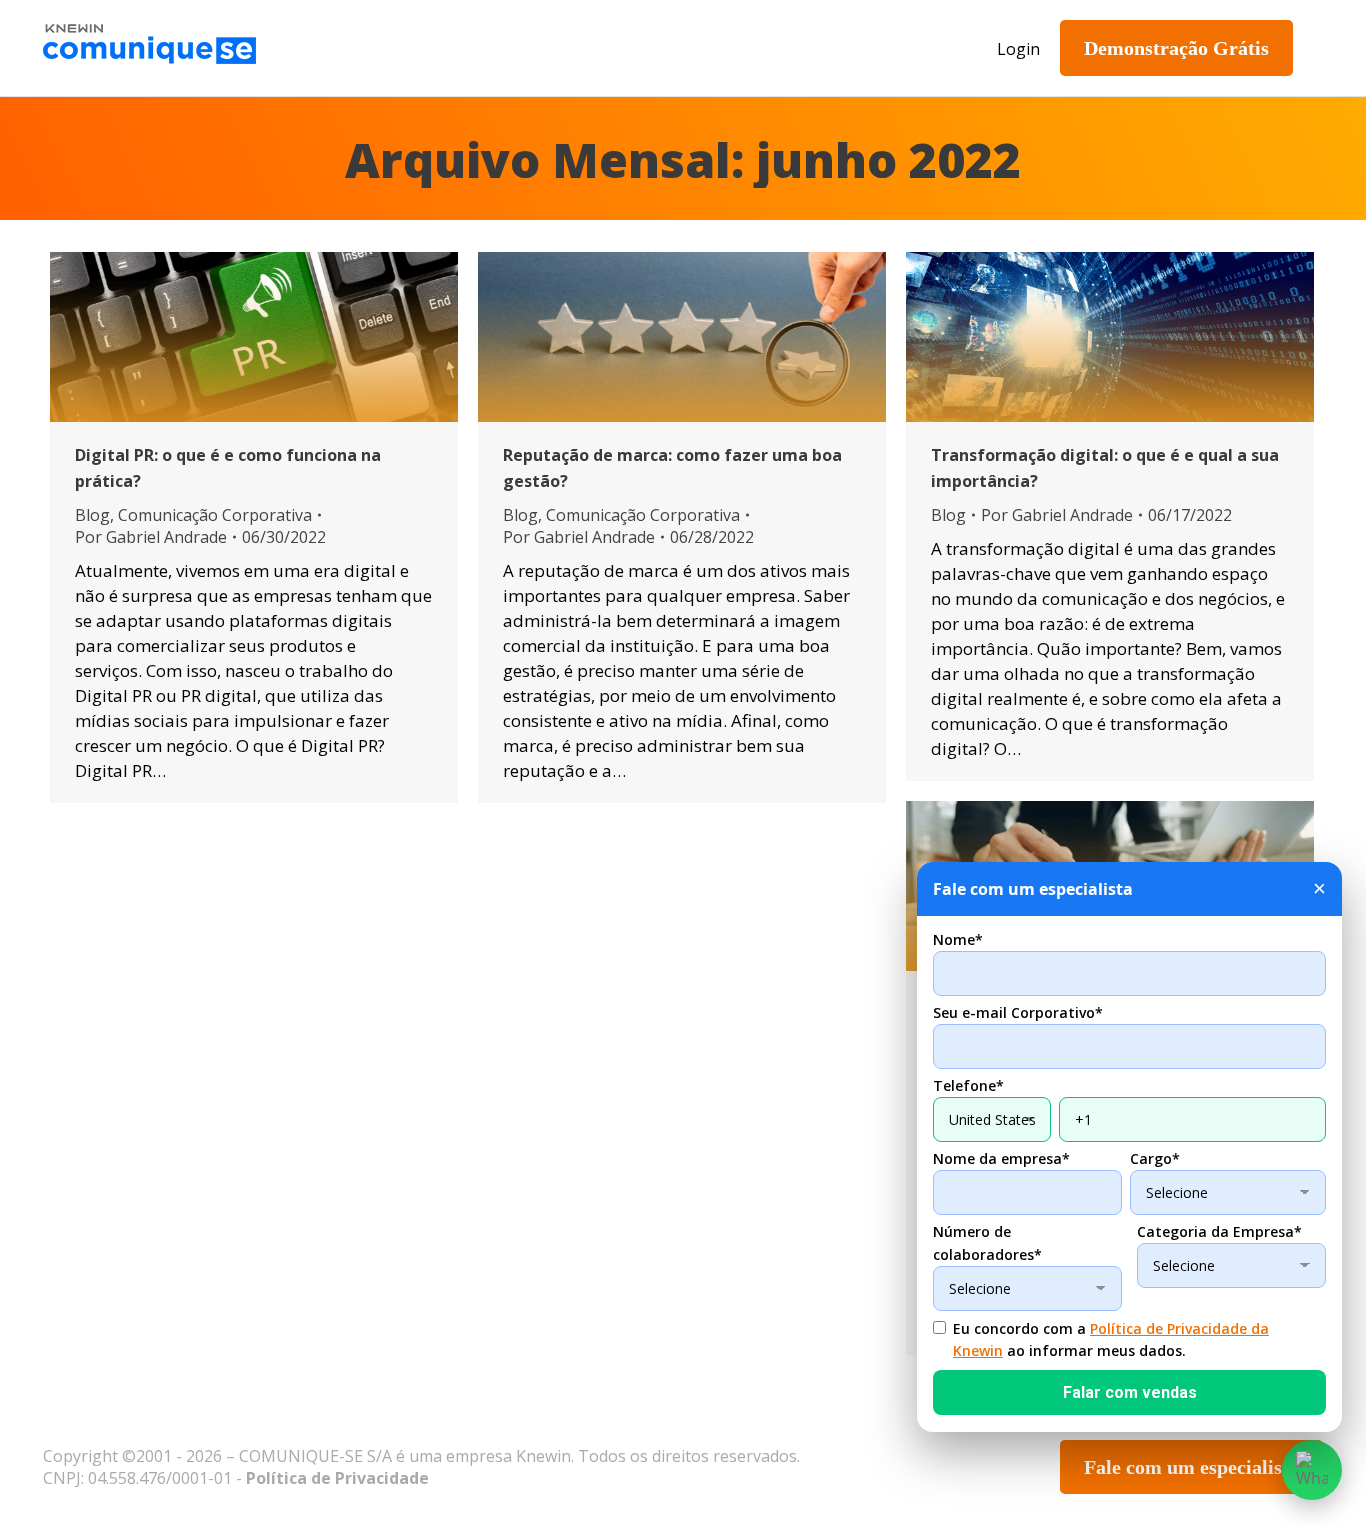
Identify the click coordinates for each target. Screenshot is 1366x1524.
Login (1018, 49)
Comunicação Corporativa (215, 515)
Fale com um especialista (1191, 1467)
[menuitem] (417, 48)
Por (151, 537)
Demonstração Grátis (1176, 48)
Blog (92, 515)
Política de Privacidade (337, 1478)
